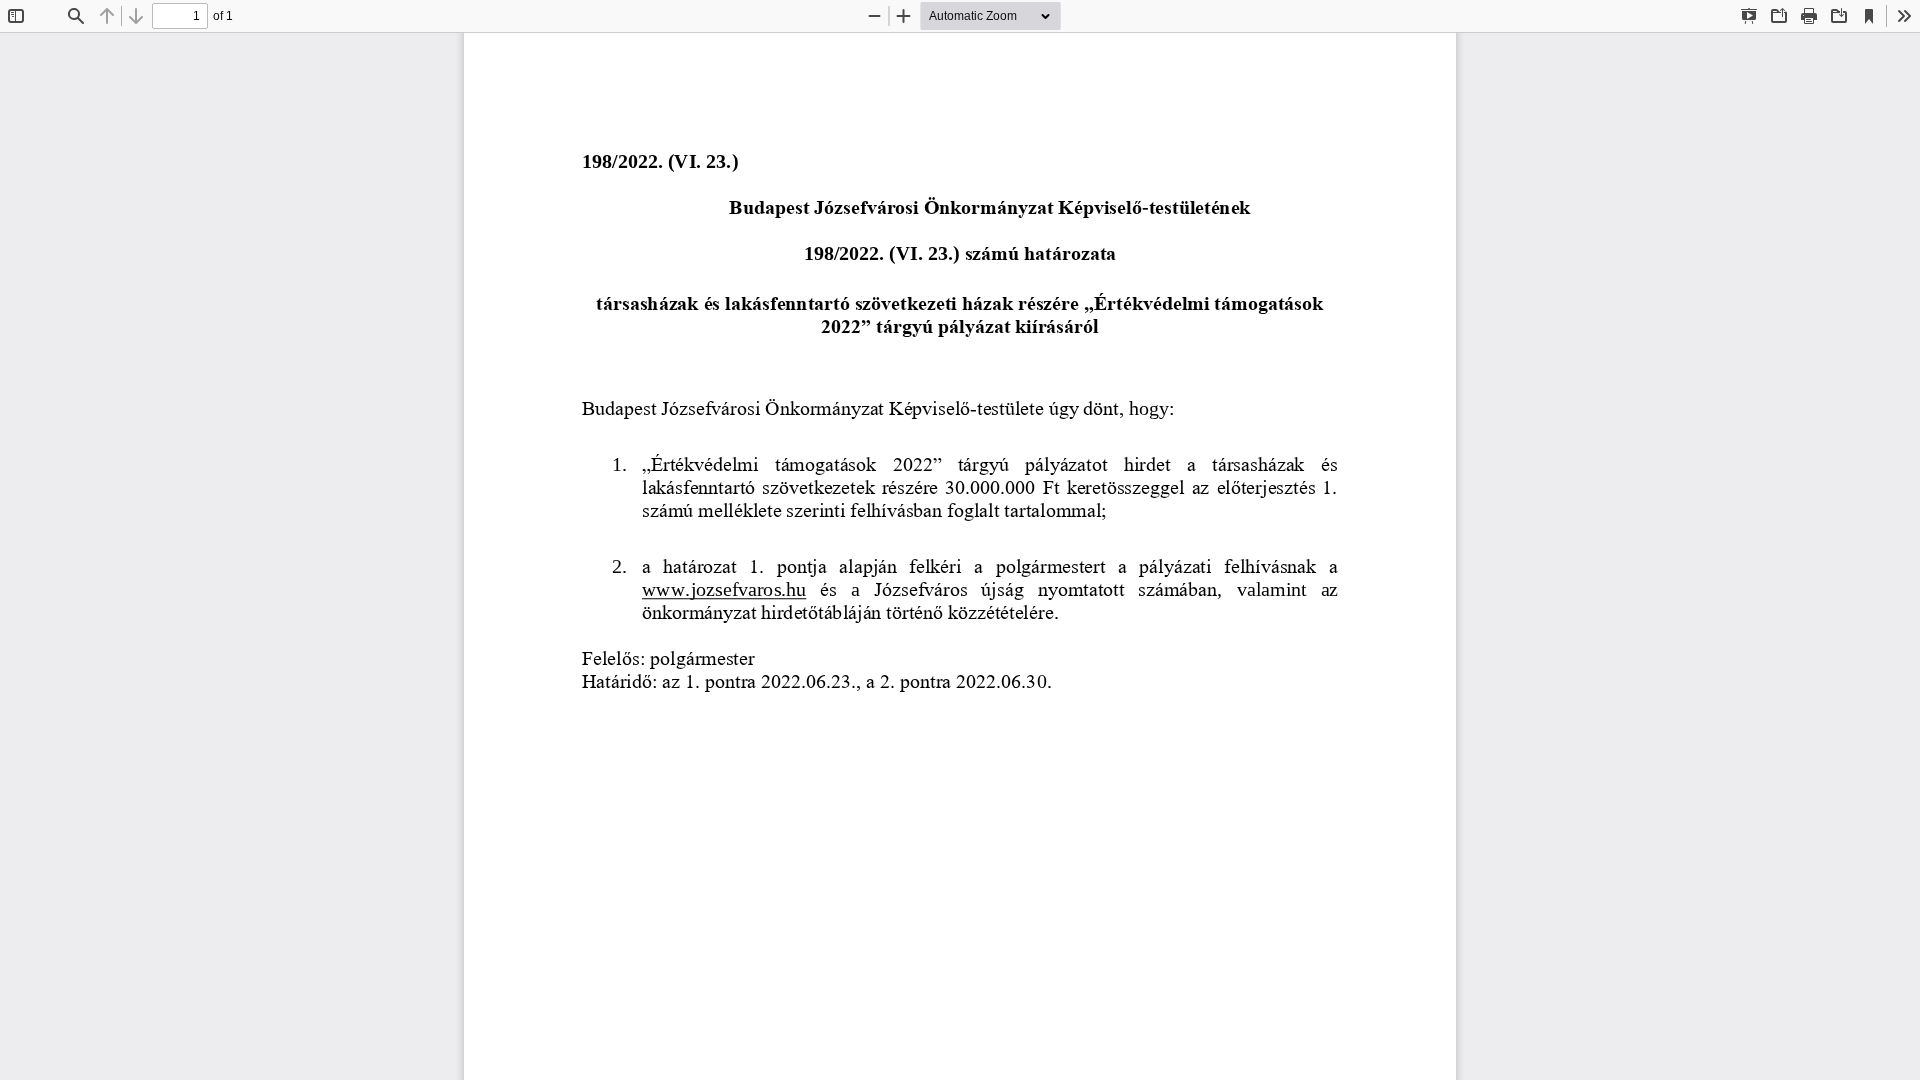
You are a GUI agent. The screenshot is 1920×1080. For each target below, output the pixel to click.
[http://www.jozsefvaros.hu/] (724, 589)
